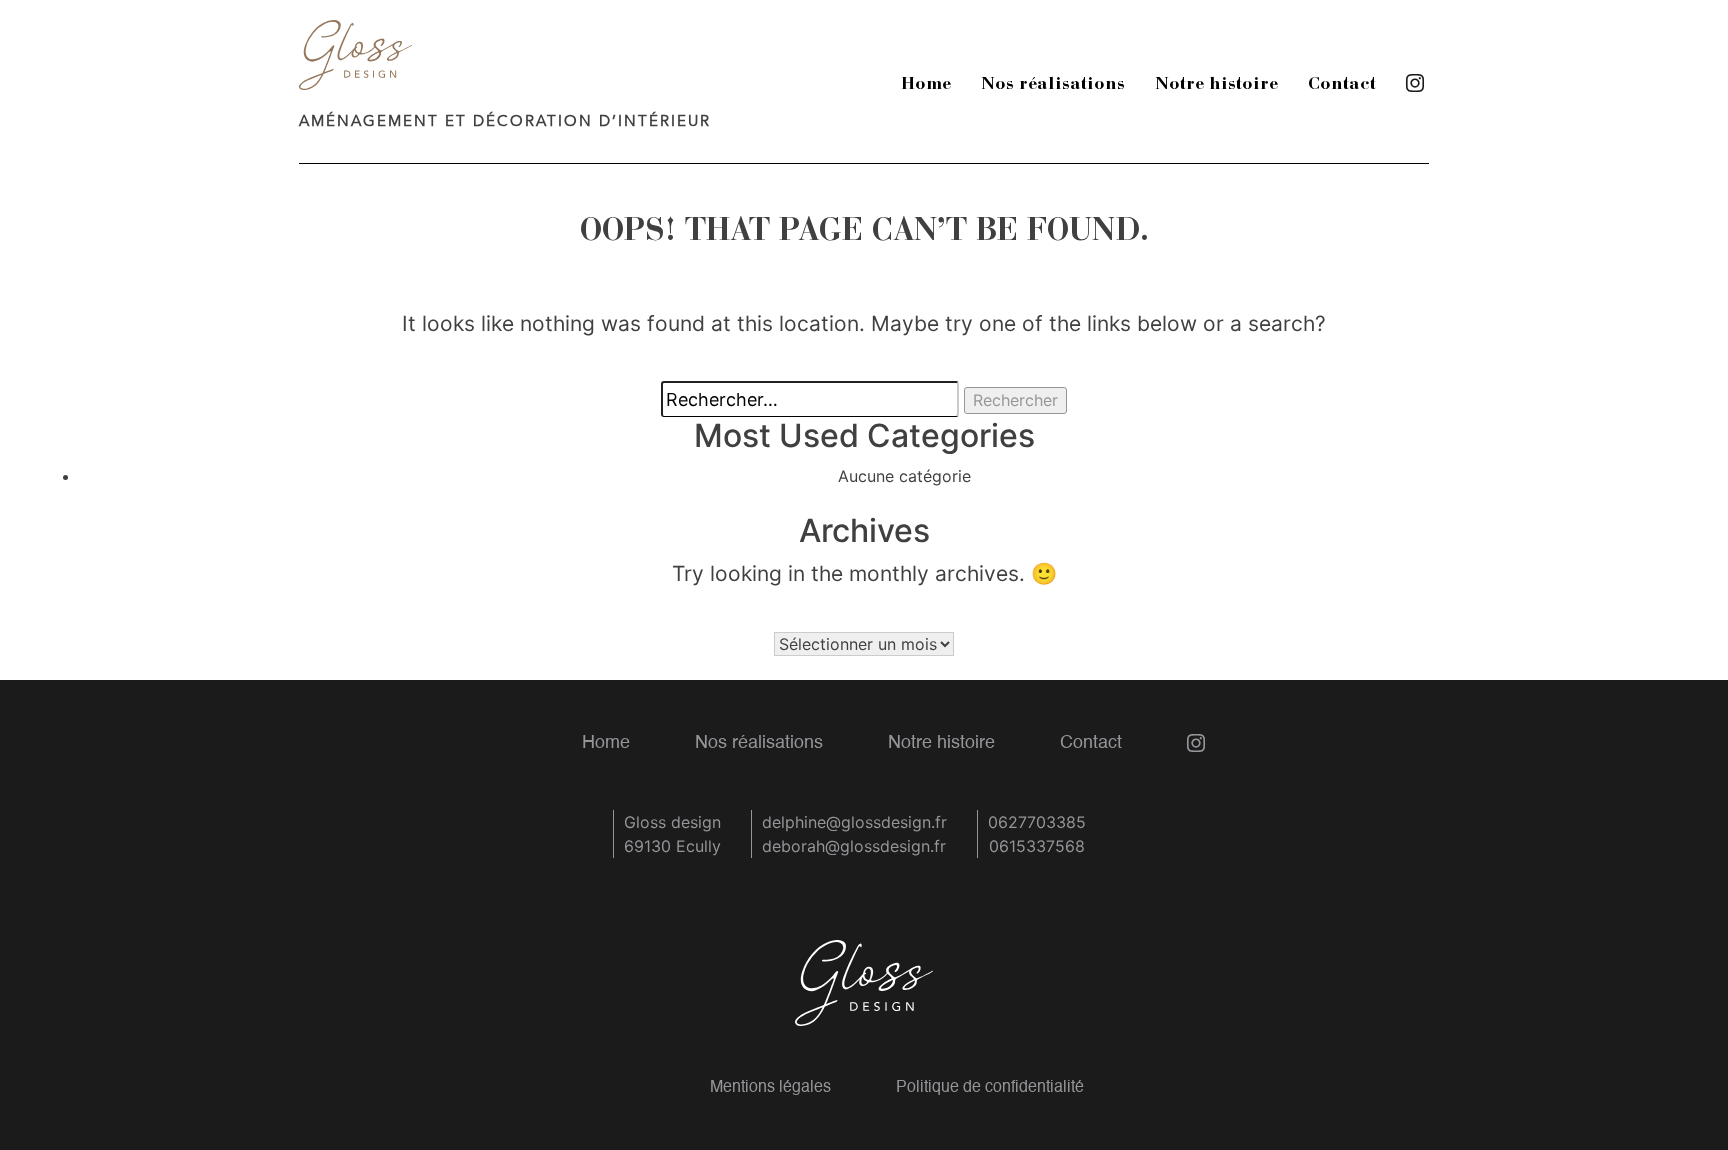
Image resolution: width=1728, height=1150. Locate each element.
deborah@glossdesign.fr (854, 846)
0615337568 (1037, 846)
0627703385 (1037, 822)
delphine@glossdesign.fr (854, 822)
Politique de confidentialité (990, 1088)
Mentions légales (770, 1088)
